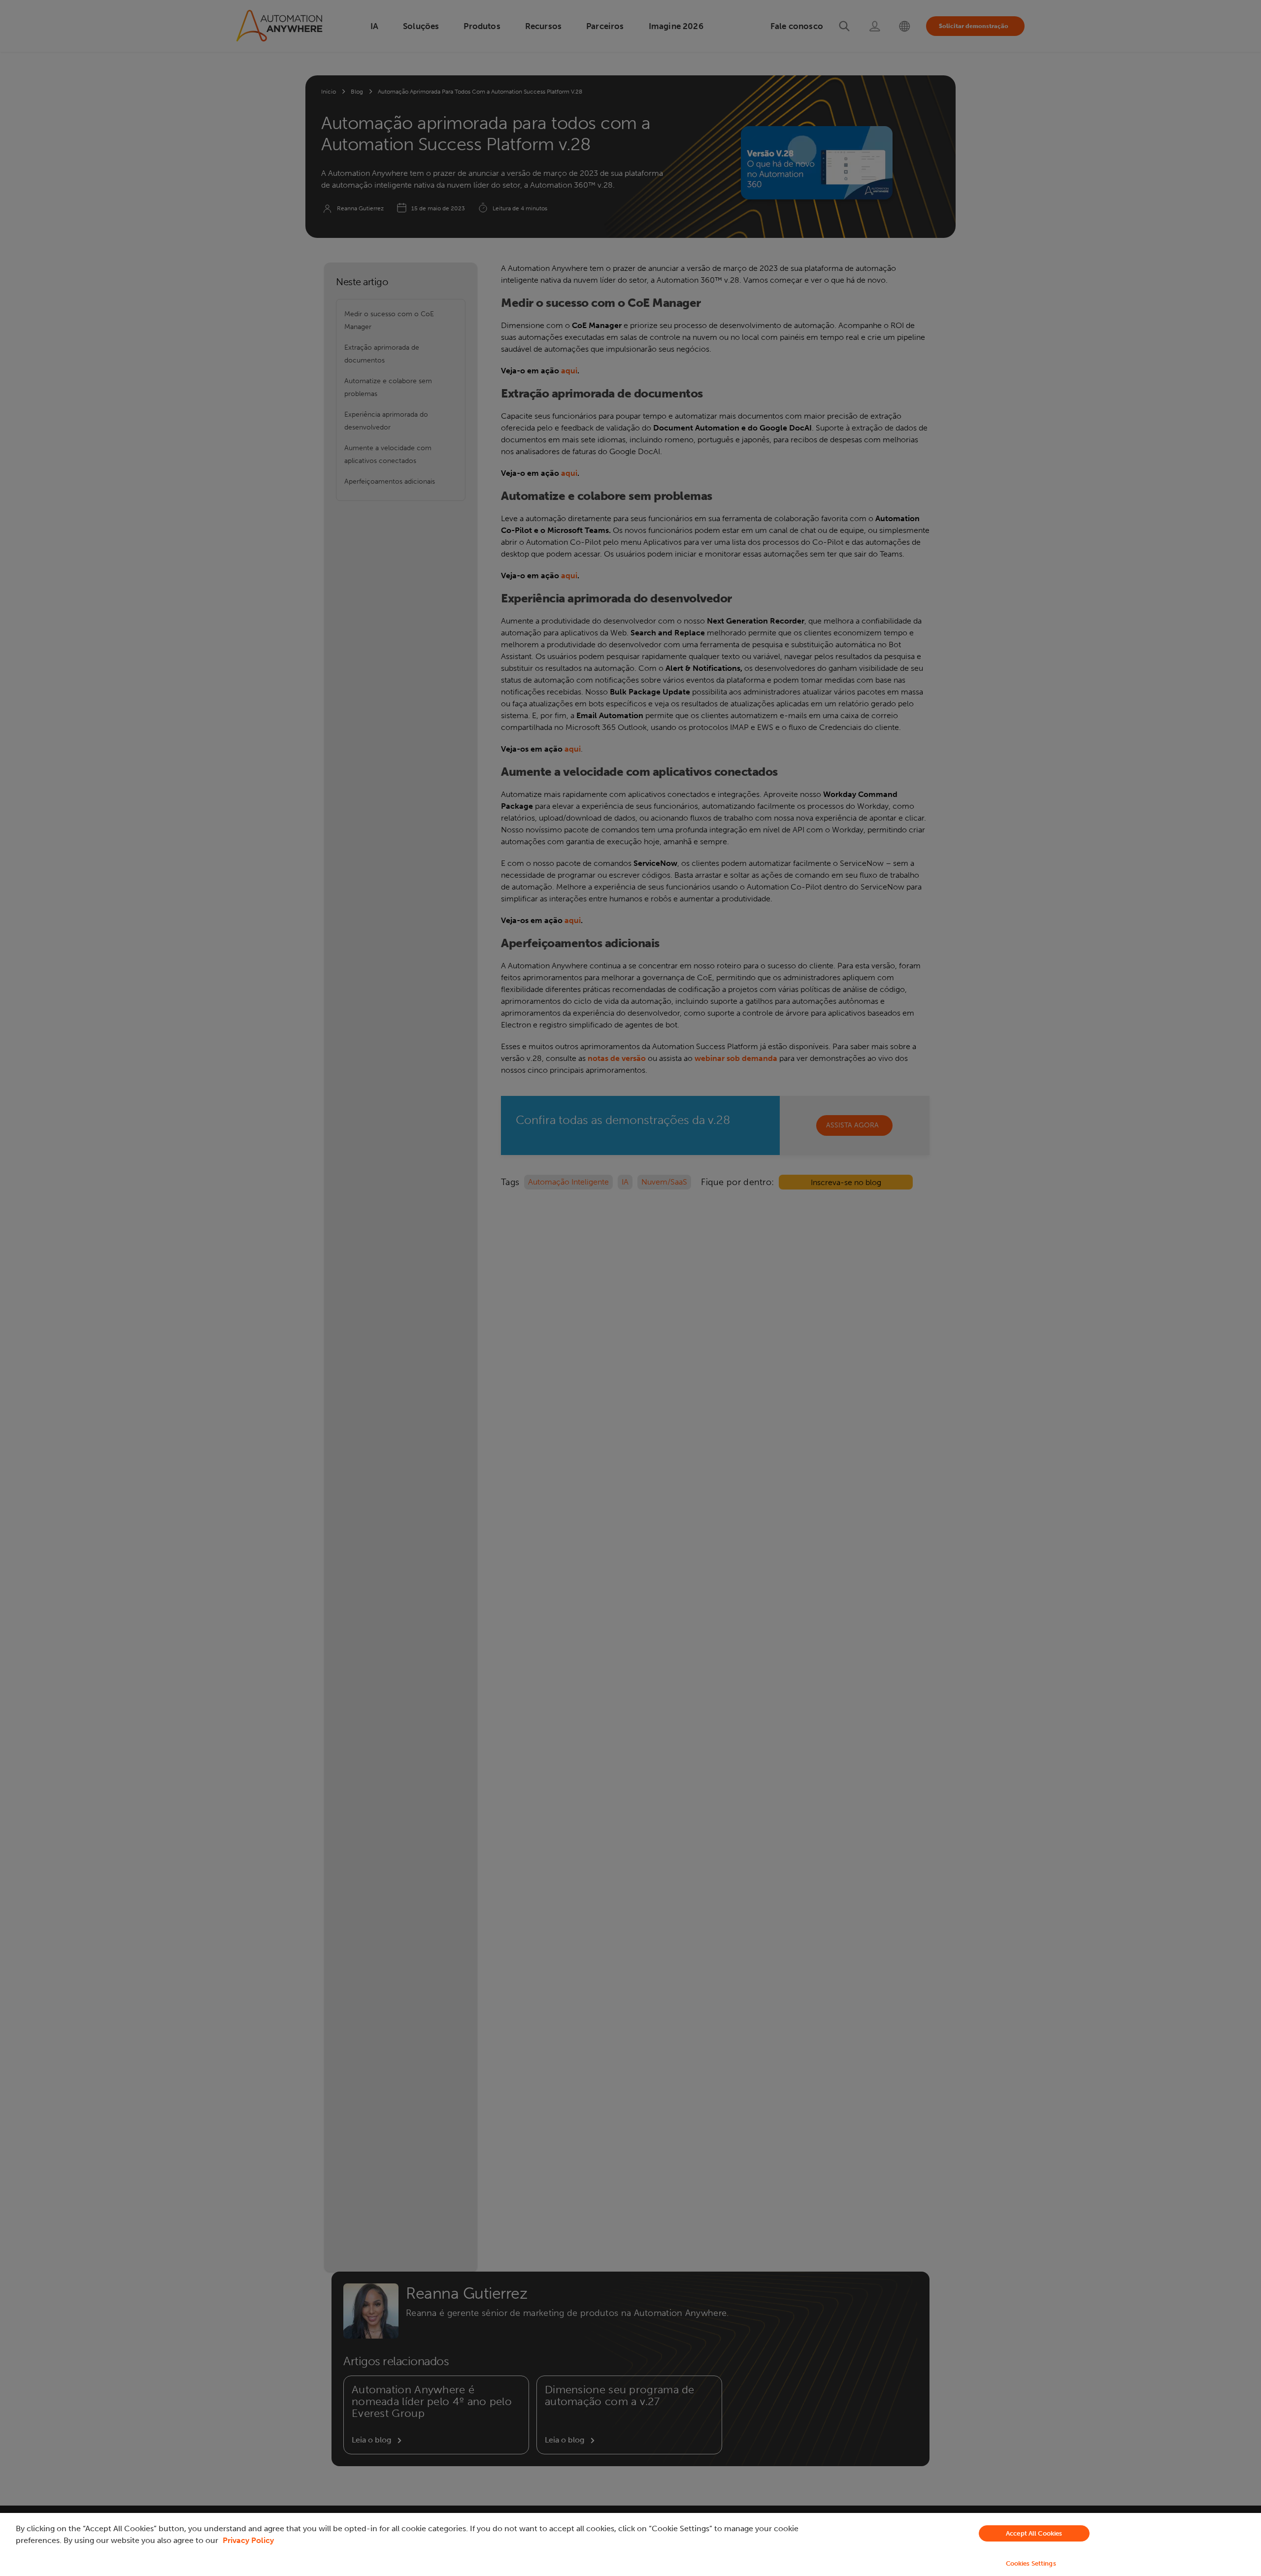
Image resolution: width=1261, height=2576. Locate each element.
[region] (630, 2544)
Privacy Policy (248, 2540)
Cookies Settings (1031, 2563)
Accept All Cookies (1034, 2533)
